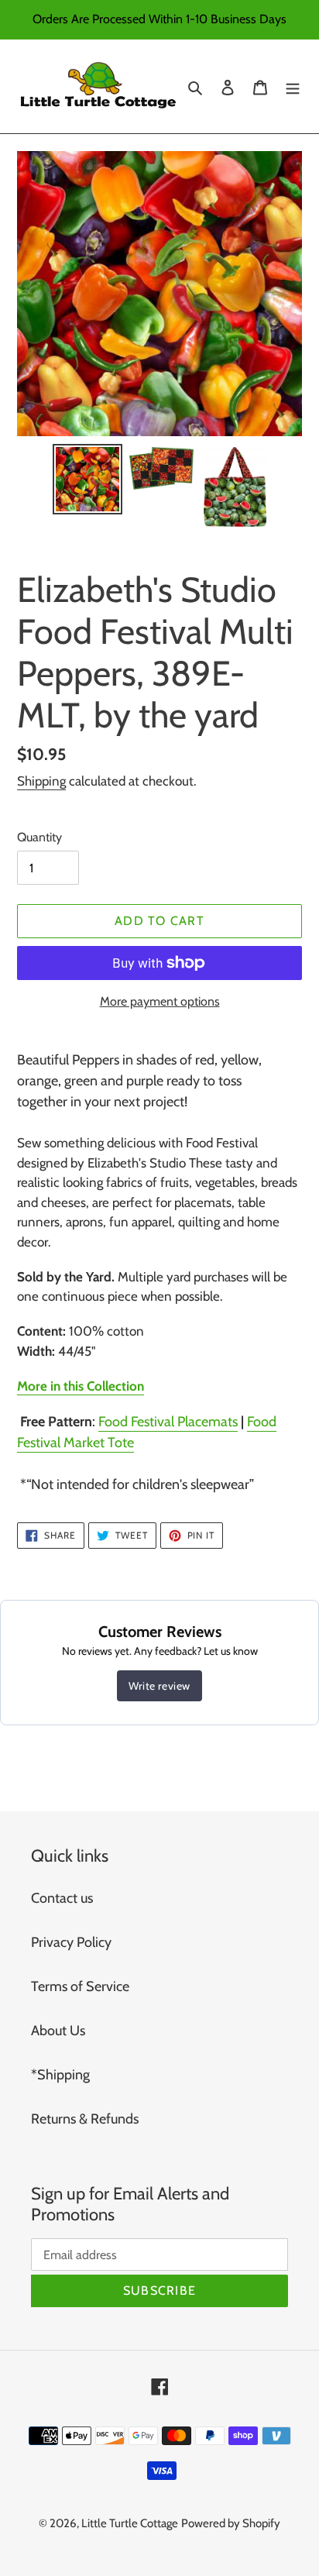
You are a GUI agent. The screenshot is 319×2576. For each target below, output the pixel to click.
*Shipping (60, 2075)
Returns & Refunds (85, 2119)
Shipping (41, 781)
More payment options (160, 1001)
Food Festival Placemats (168, 1422)
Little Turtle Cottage (130, 2523)
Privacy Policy (71, 1942)
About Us (58, 2031)
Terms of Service (80, 1986)
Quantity (39, 837)
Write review (159, 1686)
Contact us (62, 1898)
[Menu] (293, 86)
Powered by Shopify (231, 2523)
